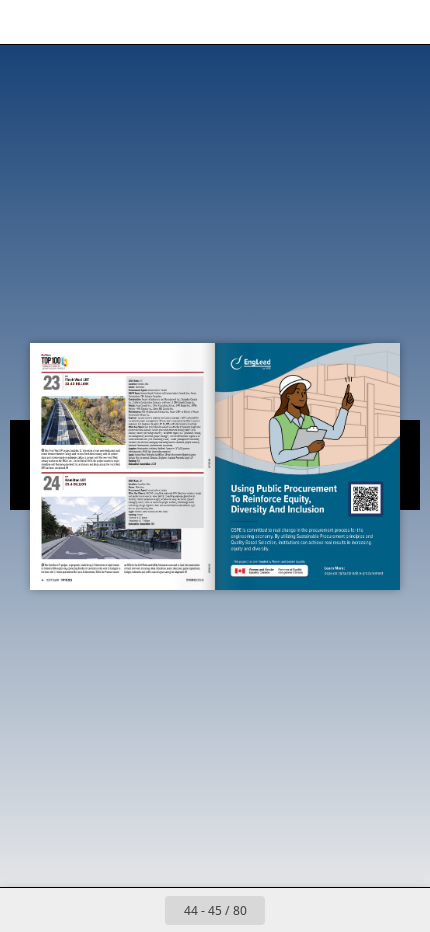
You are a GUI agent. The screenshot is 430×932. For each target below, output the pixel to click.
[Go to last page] (331, 910)
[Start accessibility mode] (116, 22)
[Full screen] (402, 22)
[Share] (358, 22)
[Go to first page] (99, 910)
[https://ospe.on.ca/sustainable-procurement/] (365, 498)
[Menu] (28, 22)
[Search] (72, 22)
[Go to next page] (287, 910)
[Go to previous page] (143, 910)
